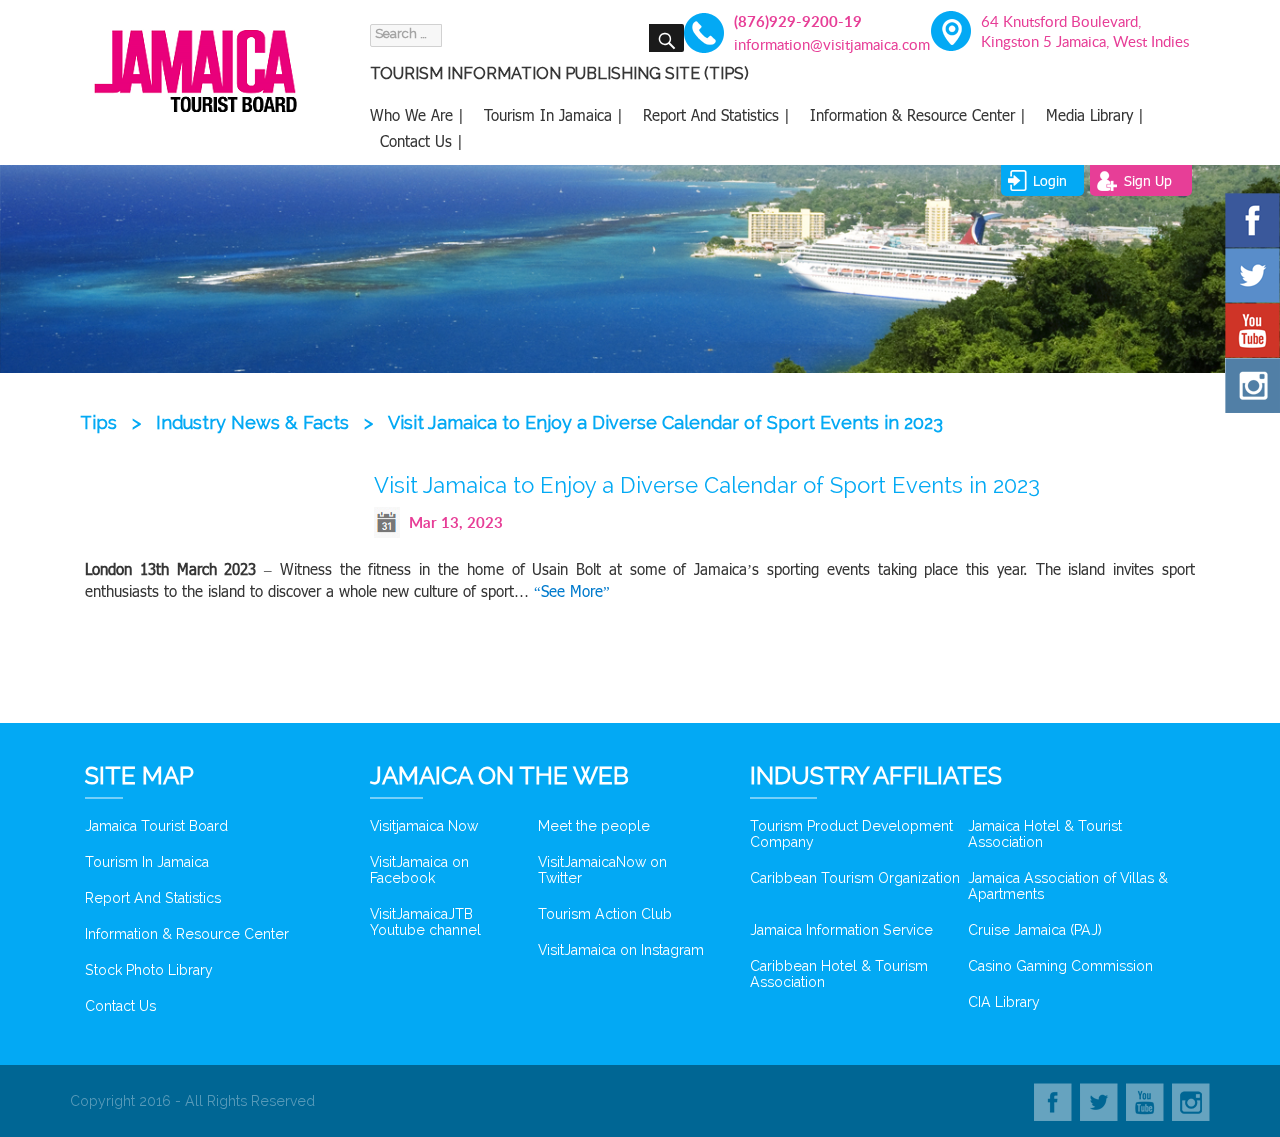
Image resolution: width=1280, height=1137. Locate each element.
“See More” (572, 591)
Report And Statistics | (716, 115)
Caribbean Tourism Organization (855, 878)
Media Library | (1095, 115)
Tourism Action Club (605, 914)
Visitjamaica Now (424, 826)
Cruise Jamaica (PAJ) (1035, 930)
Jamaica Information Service (841, 930)
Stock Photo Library (149, 970)
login (1050, 180)
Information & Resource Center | (918, 115)
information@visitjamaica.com (820, 44)
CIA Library (1004, 1002)
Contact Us (120, 1006)
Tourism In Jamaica (147, 862)
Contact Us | (421, 141)
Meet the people (594, 826)
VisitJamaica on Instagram (621, 950)
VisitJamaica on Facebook (419, 870)
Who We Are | (417, 115)
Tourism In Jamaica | (553, 115)
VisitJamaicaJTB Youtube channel (425, 922)
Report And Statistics (153, 898)
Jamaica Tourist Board (156, 826)
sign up (1148, 180)
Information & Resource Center (187, 934)
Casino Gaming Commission (1060, 966)
